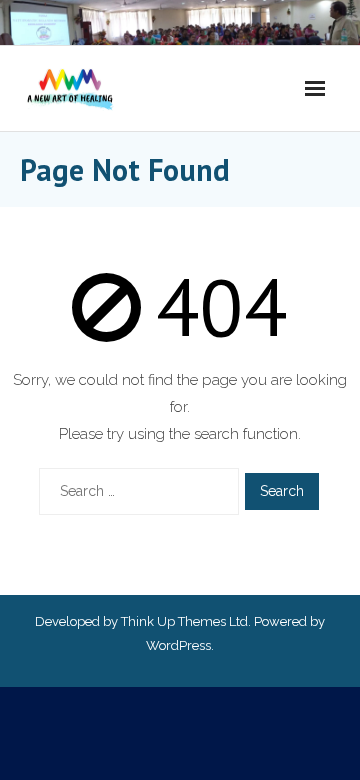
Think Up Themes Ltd (184, 621)
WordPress (178, 645)
